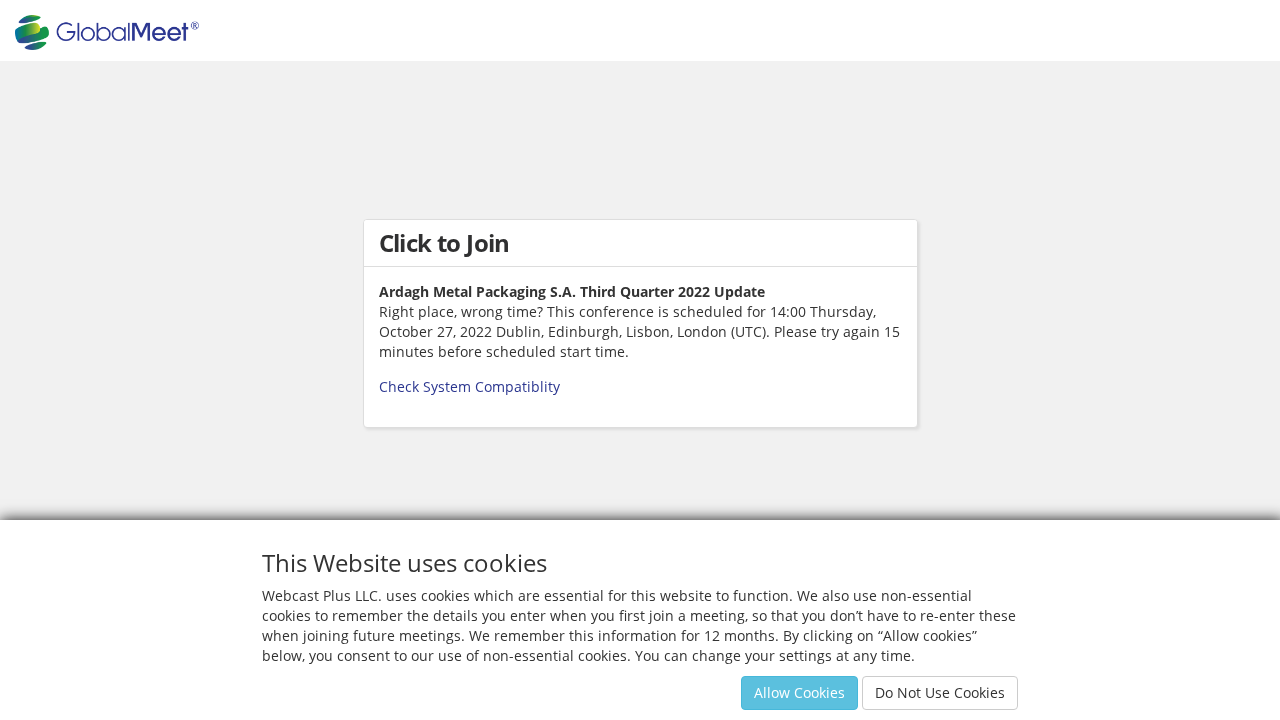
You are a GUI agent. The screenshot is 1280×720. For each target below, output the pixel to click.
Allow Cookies (799, 692)
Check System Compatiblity (469, 386)
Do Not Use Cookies (940, 692)
